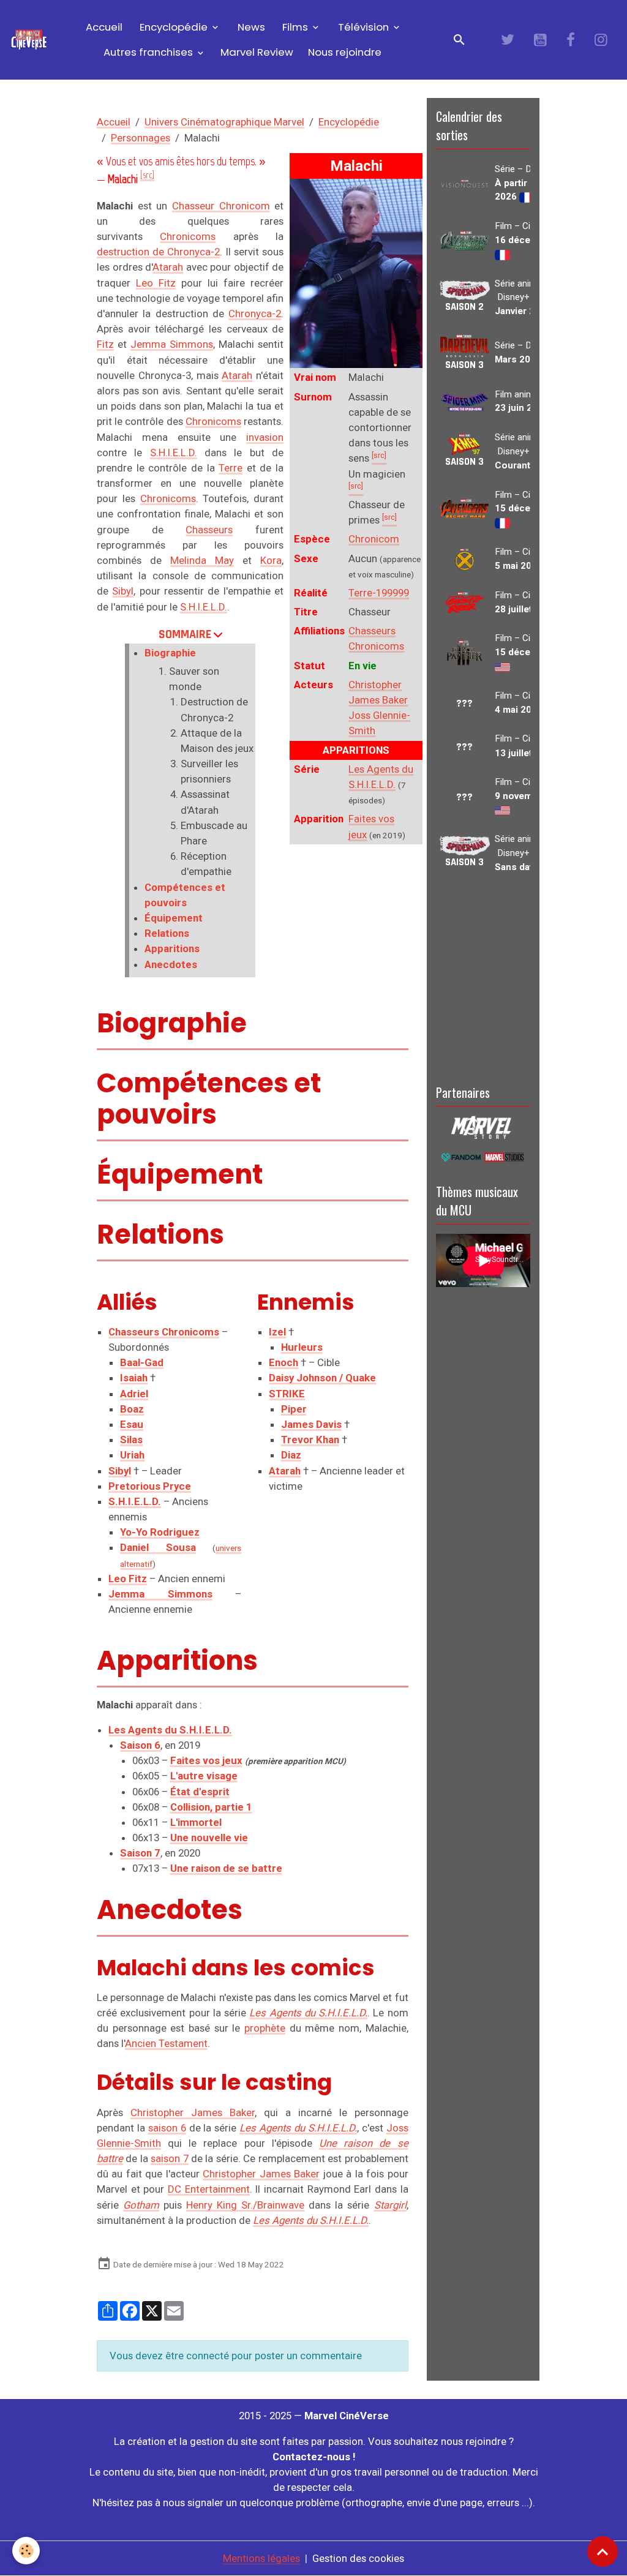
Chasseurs (209, 530)
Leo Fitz (156, 283)
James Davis (311, 1424)
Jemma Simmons (172, 344)
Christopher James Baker (193, 2112)
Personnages (141, 138)
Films (295, 27)
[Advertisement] (483, 977)
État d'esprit (200, 1792)
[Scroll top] (603, 2552)
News (250, 27)
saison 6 (167, 2128)
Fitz (105, 344)
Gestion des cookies (358, 2558)
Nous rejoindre (345, 52)
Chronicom (374, 539)
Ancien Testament (166, 2043)
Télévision (363, 27)
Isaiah (134, 1378)
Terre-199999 (379, 593)
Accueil (103, 27)
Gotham (141, 2205)
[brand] (29, 40)
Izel (277, 1332)
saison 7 (169, 2158)
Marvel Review (257, 52)
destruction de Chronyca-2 (158, 252)
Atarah (168, 267)
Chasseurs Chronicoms (164, 1332)
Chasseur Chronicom (221, 206)
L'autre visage (204, 1776)
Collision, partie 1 (211, 1807)
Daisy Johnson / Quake (322, 1378)
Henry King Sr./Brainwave (245, 2205)
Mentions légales (261, 2558)
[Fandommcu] (483, 1156)
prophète (265, 2028)
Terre (231, 468)
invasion (265, 437)
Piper (294, 1409)
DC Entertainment (209, 2189)
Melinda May (202, 560)
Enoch (283, 1362)
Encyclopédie (174, 27)
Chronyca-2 (255, 314)
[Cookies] (26, 2551)
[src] (147, 175)
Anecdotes (171, 964)
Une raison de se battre (226, 1868)
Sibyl (123, 591)
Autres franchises (149, 52)
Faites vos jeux (206, 1760)
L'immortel (196, 1822)
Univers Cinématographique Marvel (224, 122)
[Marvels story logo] (483, 1127)
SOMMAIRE (185, 634)
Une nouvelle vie (209, 1838)
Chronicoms (188, 236)
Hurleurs (302, 1347)
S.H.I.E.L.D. (174, 452)
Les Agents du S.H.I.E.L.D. (308, 2013)
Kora (271, 560)
